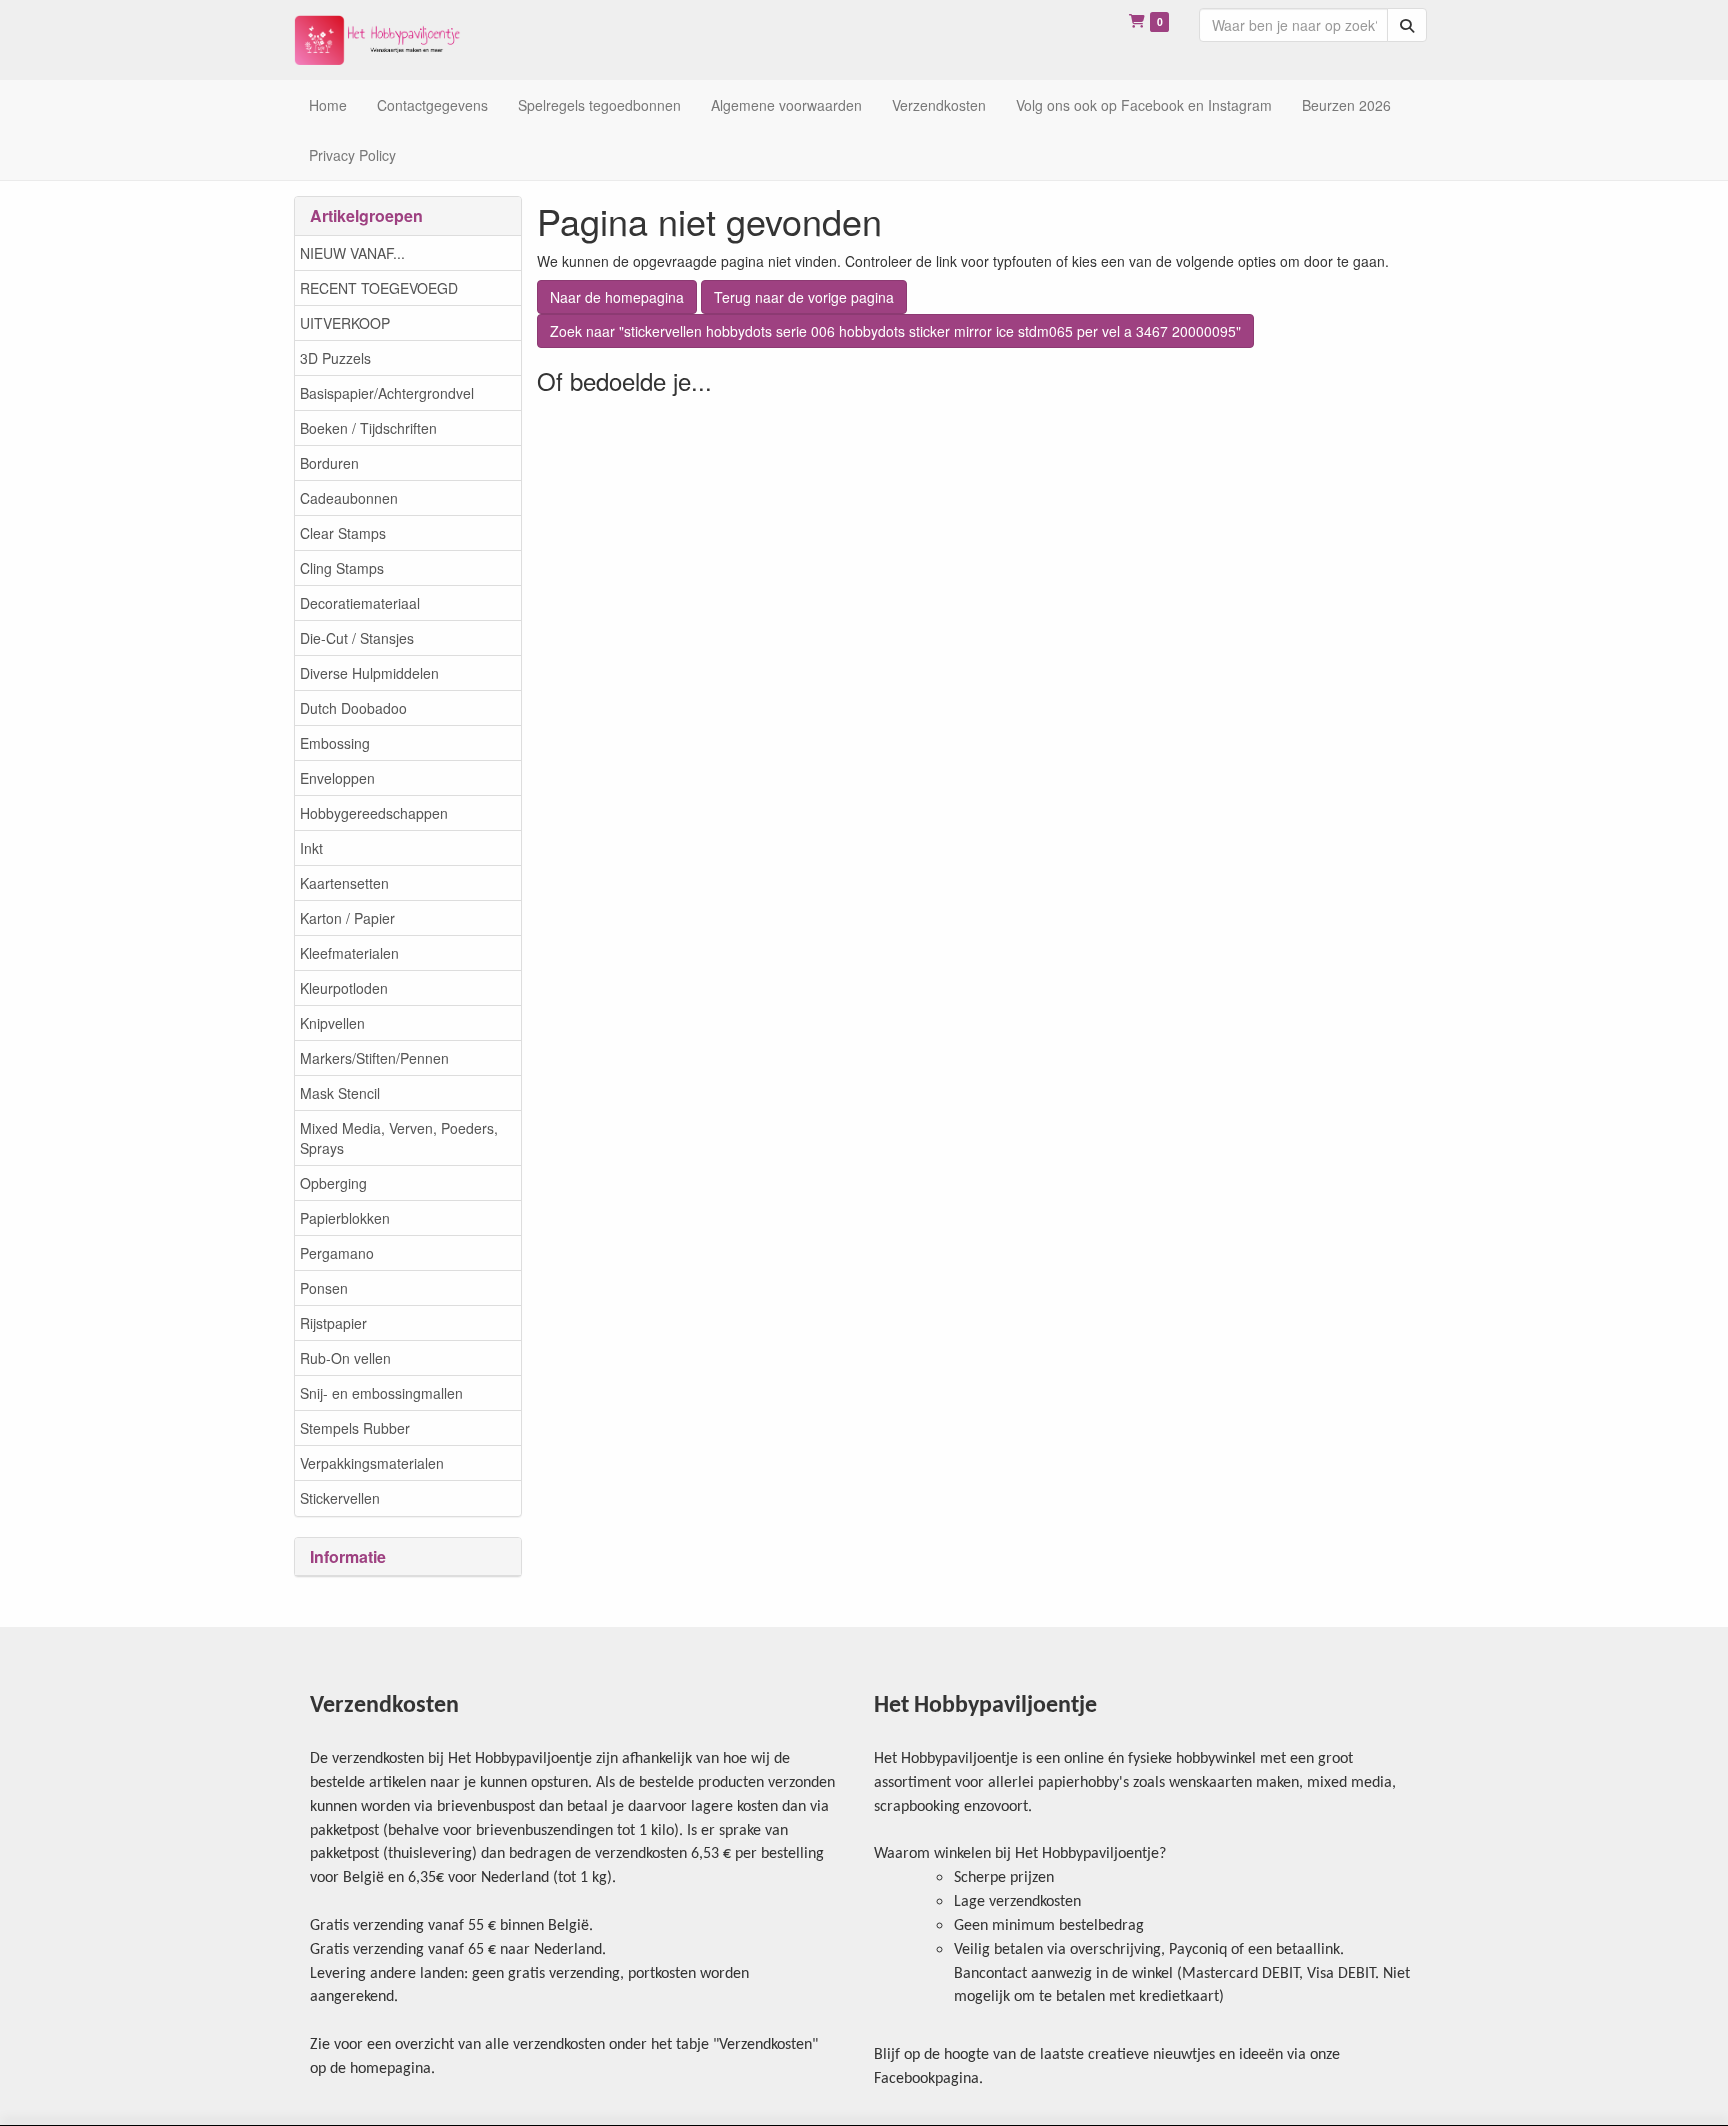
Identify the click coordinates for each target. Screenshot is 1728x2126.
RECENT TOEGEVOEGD (379, 288)
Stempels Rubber (355, 1428)
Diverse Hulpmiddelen (369, 673)
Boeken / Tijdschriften (368, 428)
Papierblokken (345, 1218)
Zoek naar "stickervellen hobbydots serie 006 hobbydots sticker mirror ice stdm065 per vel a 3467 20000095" (895, 331)
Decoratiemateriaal (360, 603)
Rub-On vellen (345, 1358)
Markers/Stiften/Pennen (374, 1058)
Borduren (329, 463)
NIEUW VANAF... (352, 253)
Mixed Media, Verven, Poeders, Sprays (399, 1138)
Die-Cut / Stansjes (357, 638)
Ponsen (324, 1288)
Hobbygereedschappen (374, 813)
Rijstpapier (333, 1323)
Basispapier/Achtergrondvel (387, 393)
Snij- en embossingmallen (381, 1393)
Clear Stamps (343, 533)
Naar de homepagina (617, 297)
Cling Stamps (342, 568)
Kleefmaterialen (349, 953)
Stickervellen (340, 1498)
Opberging (333, 1183)
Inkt (311, 848)
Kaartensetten (344, 883)
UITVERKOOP (345, 323)
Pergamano (337, 1253)
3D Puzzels (335, 358)
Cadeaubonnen (349, 498)
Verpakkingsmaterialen (372, 1463)
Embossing (335, 743)
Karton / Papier (347, 918)
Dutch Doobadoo (353, 708)
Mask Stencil (340, 1093)
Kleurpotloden (344, 988)
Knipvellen (332, 1023)
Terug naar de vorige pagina (804, 297)
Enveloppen (337, 778)
